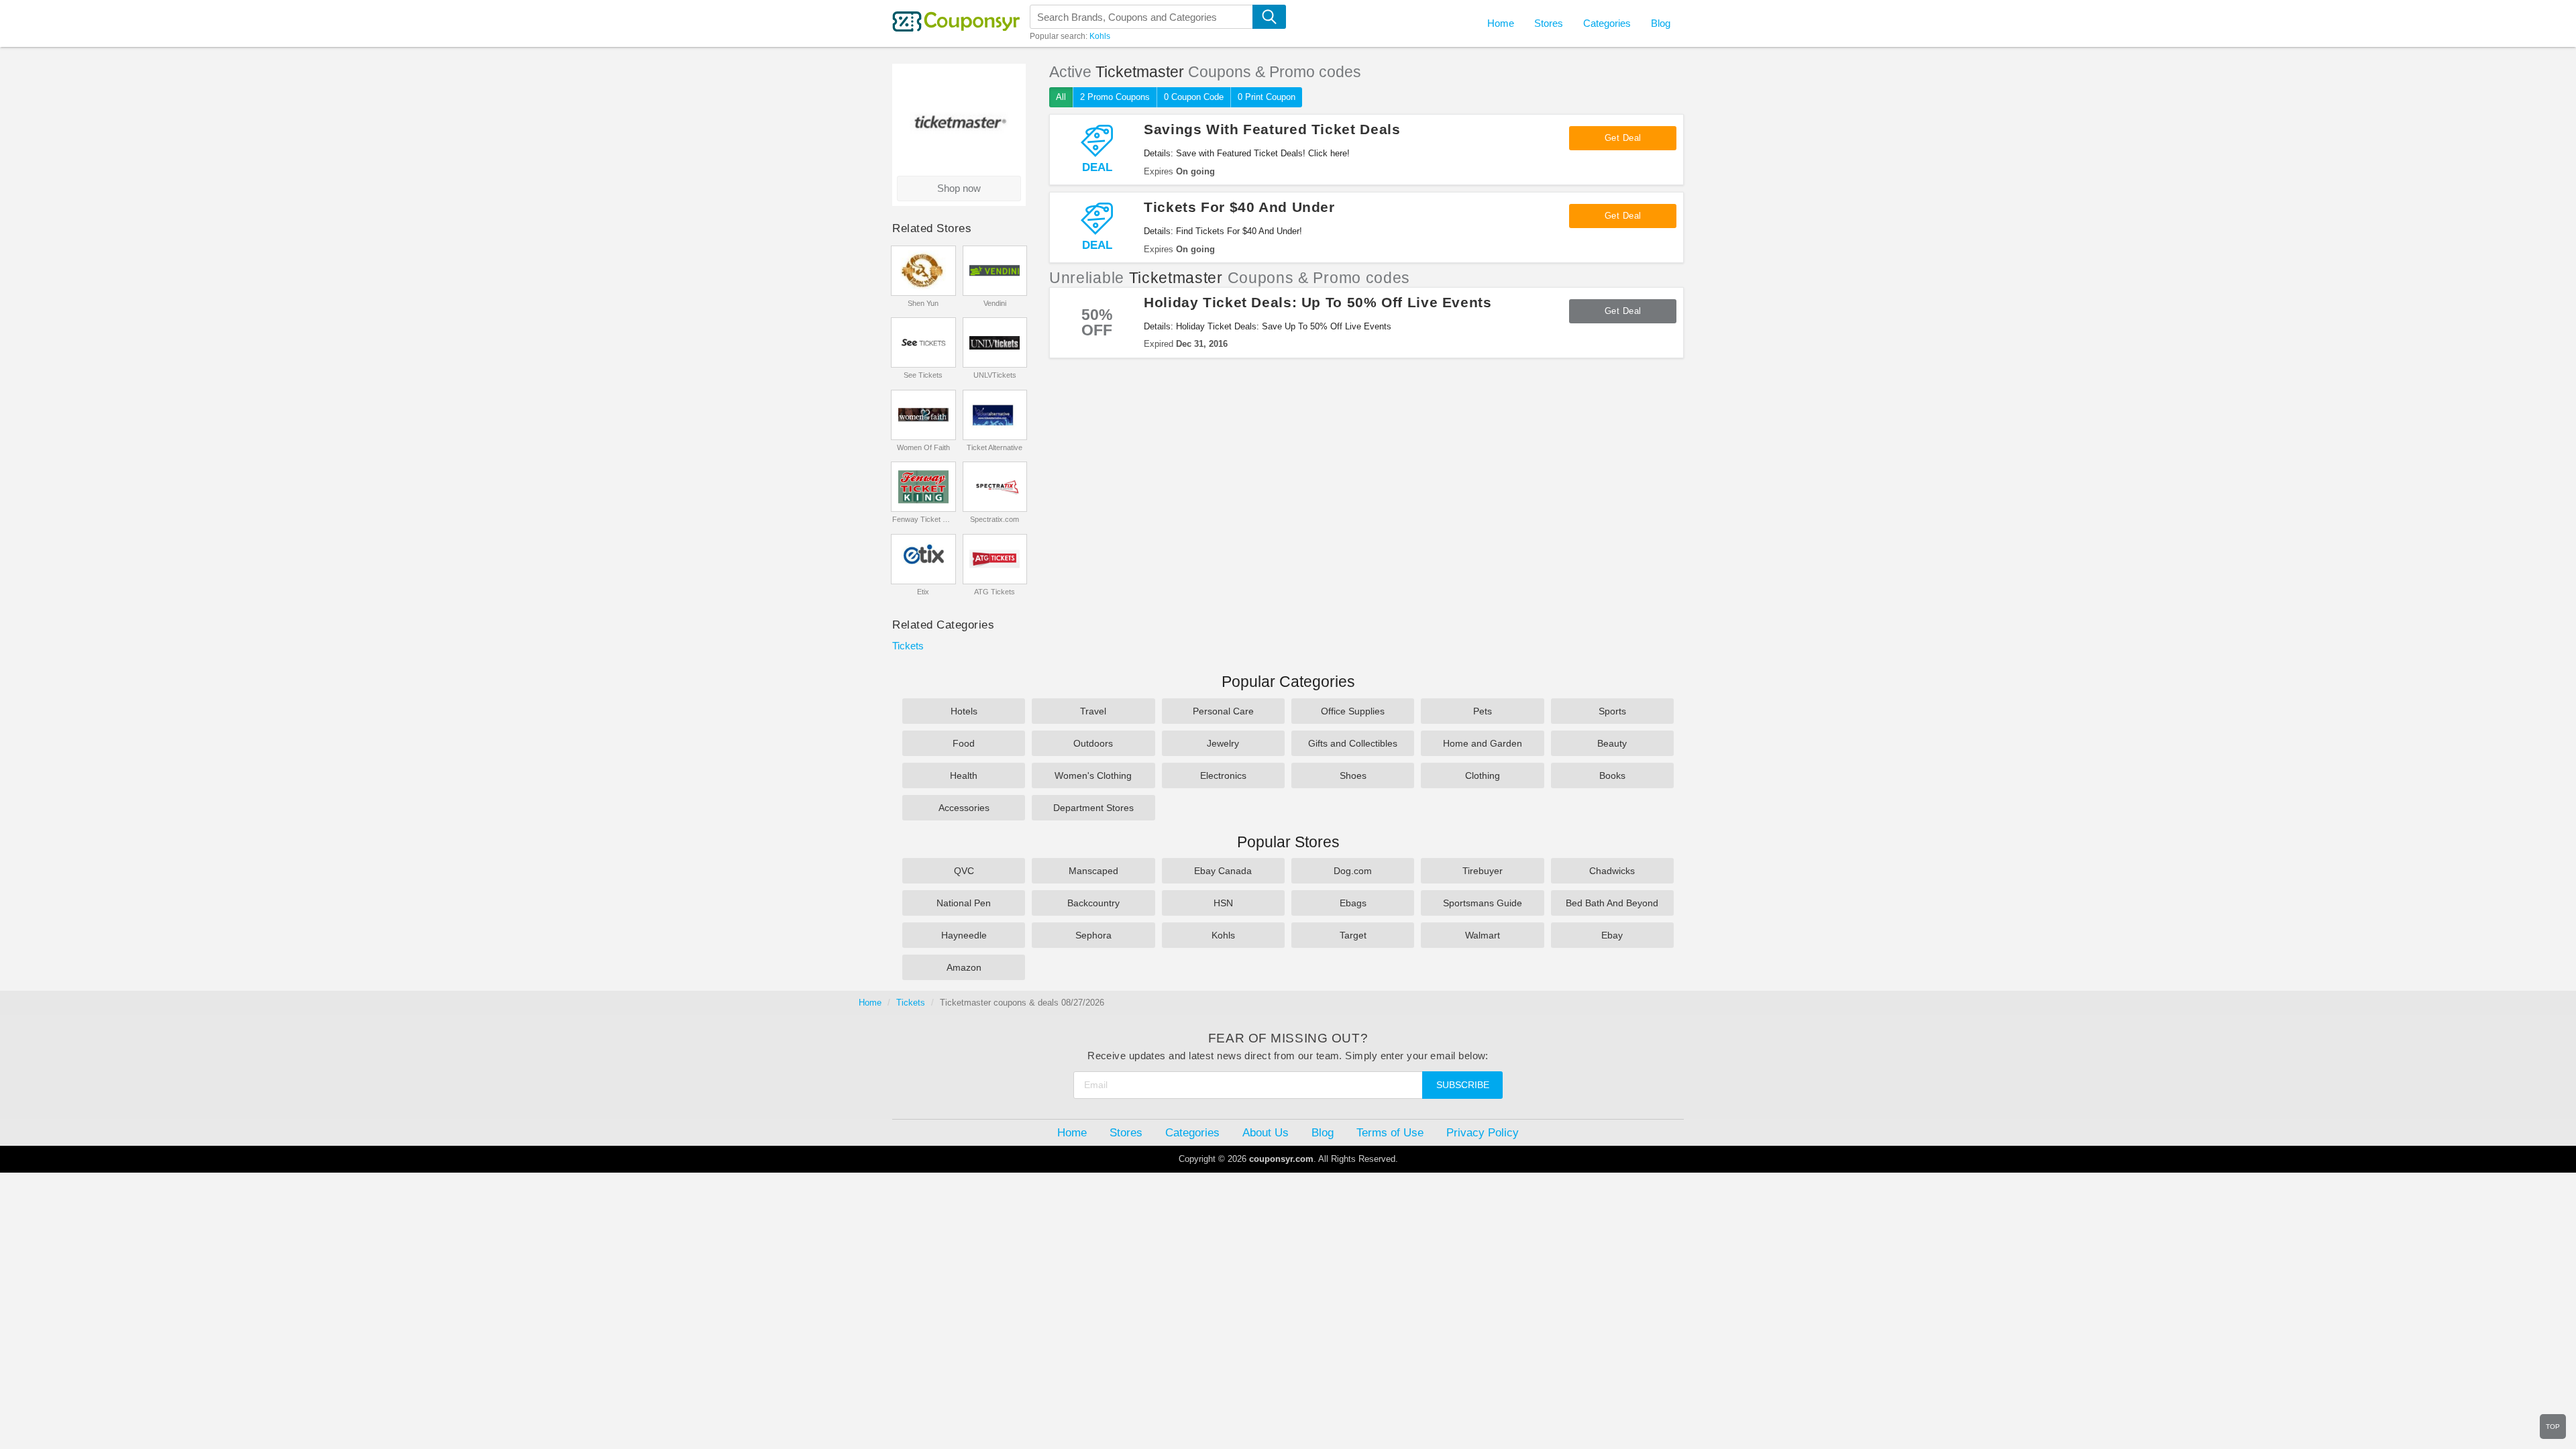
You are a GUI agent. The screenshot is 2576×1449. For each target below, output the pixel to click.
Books (1612, 775)
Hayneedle (964, 935)
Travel (1093, 711)
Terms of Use (1390, 1132)
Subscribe (1463, 1085)
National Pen (964, 903)
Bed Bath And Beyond (1612, 903)
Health (964, 775)
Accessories (964, 808)
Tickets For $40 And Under (1239, 207)
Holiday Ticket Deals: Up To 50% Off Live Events (1318, 302)
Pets (1483, 711)
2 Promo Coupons (1115, 97)
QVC (964, 871)
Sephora (1093, 935)
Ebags (1353, 903)
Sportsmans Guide (1483, 903)
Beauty (1612, 743)
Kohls (1100, 36)
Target (1353, 935)
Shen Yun (923, 303)
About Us (1266, 1132)
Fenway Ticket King (923, 519)
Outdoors (1093, 743)
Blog (1661, 23)
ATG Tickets (995, 592)
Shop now (959, 188)
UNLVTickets (995, 375)
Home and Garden (1483, 743)
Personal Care (1223, 711)
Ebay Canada (1223, 871)
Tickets (908, 646)
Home (870, 1003)
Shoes (1353, 775)
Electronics (1223, 775)
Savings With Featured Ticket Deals (1272, 129)
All (1061, 97)
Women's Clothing (1093, 775)
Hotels (964, 711)
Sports (1612, 711)
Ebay (1612, 935)
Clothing (1483, 775)
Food (964, 743)
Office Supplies (1353, 711)
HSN (1223, 903)
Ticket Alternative (995, 447)
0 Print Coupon (1267, 97)
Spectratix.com (995, 519)
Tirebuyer (1483, 871)
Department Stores (1093, 808)
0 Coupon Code (1194, 97)
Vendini (995, 303)
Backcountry (1093, 903)
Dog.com (1353, 871)
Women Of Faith (923, 447)
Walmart (1483, 935)
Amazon (964, 967)
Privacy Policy (1483, 1132)
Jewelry (1223, 743)
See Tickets (923, 375)
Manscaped (1093, 871)
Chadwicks (1612, 871)
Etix (923, 592)
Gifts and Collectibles (1353, 743)
